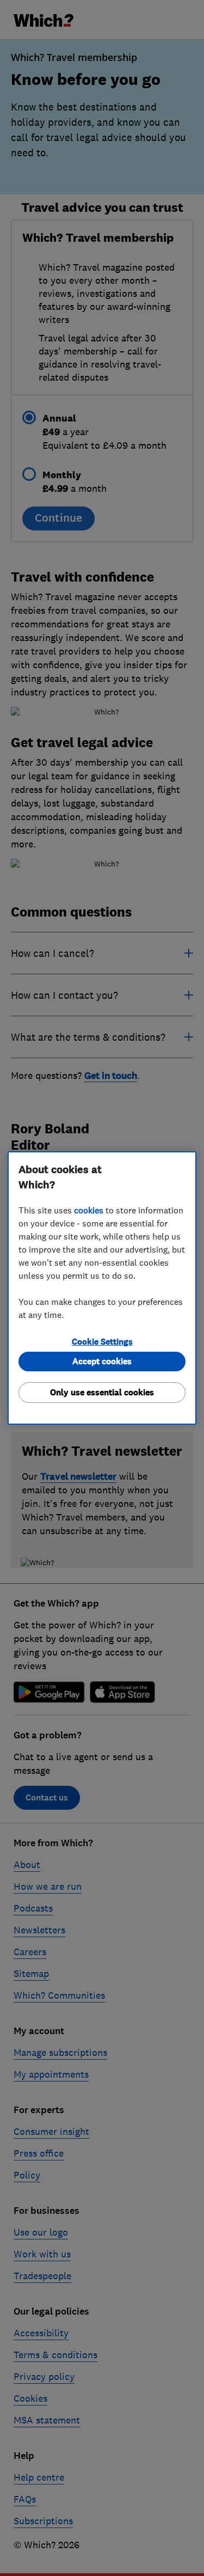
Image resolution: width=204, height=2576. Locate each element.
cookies (89, 1210)
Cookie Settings (102, 1342)
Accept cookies (102, 1361)
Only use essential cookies (102, 1392)
